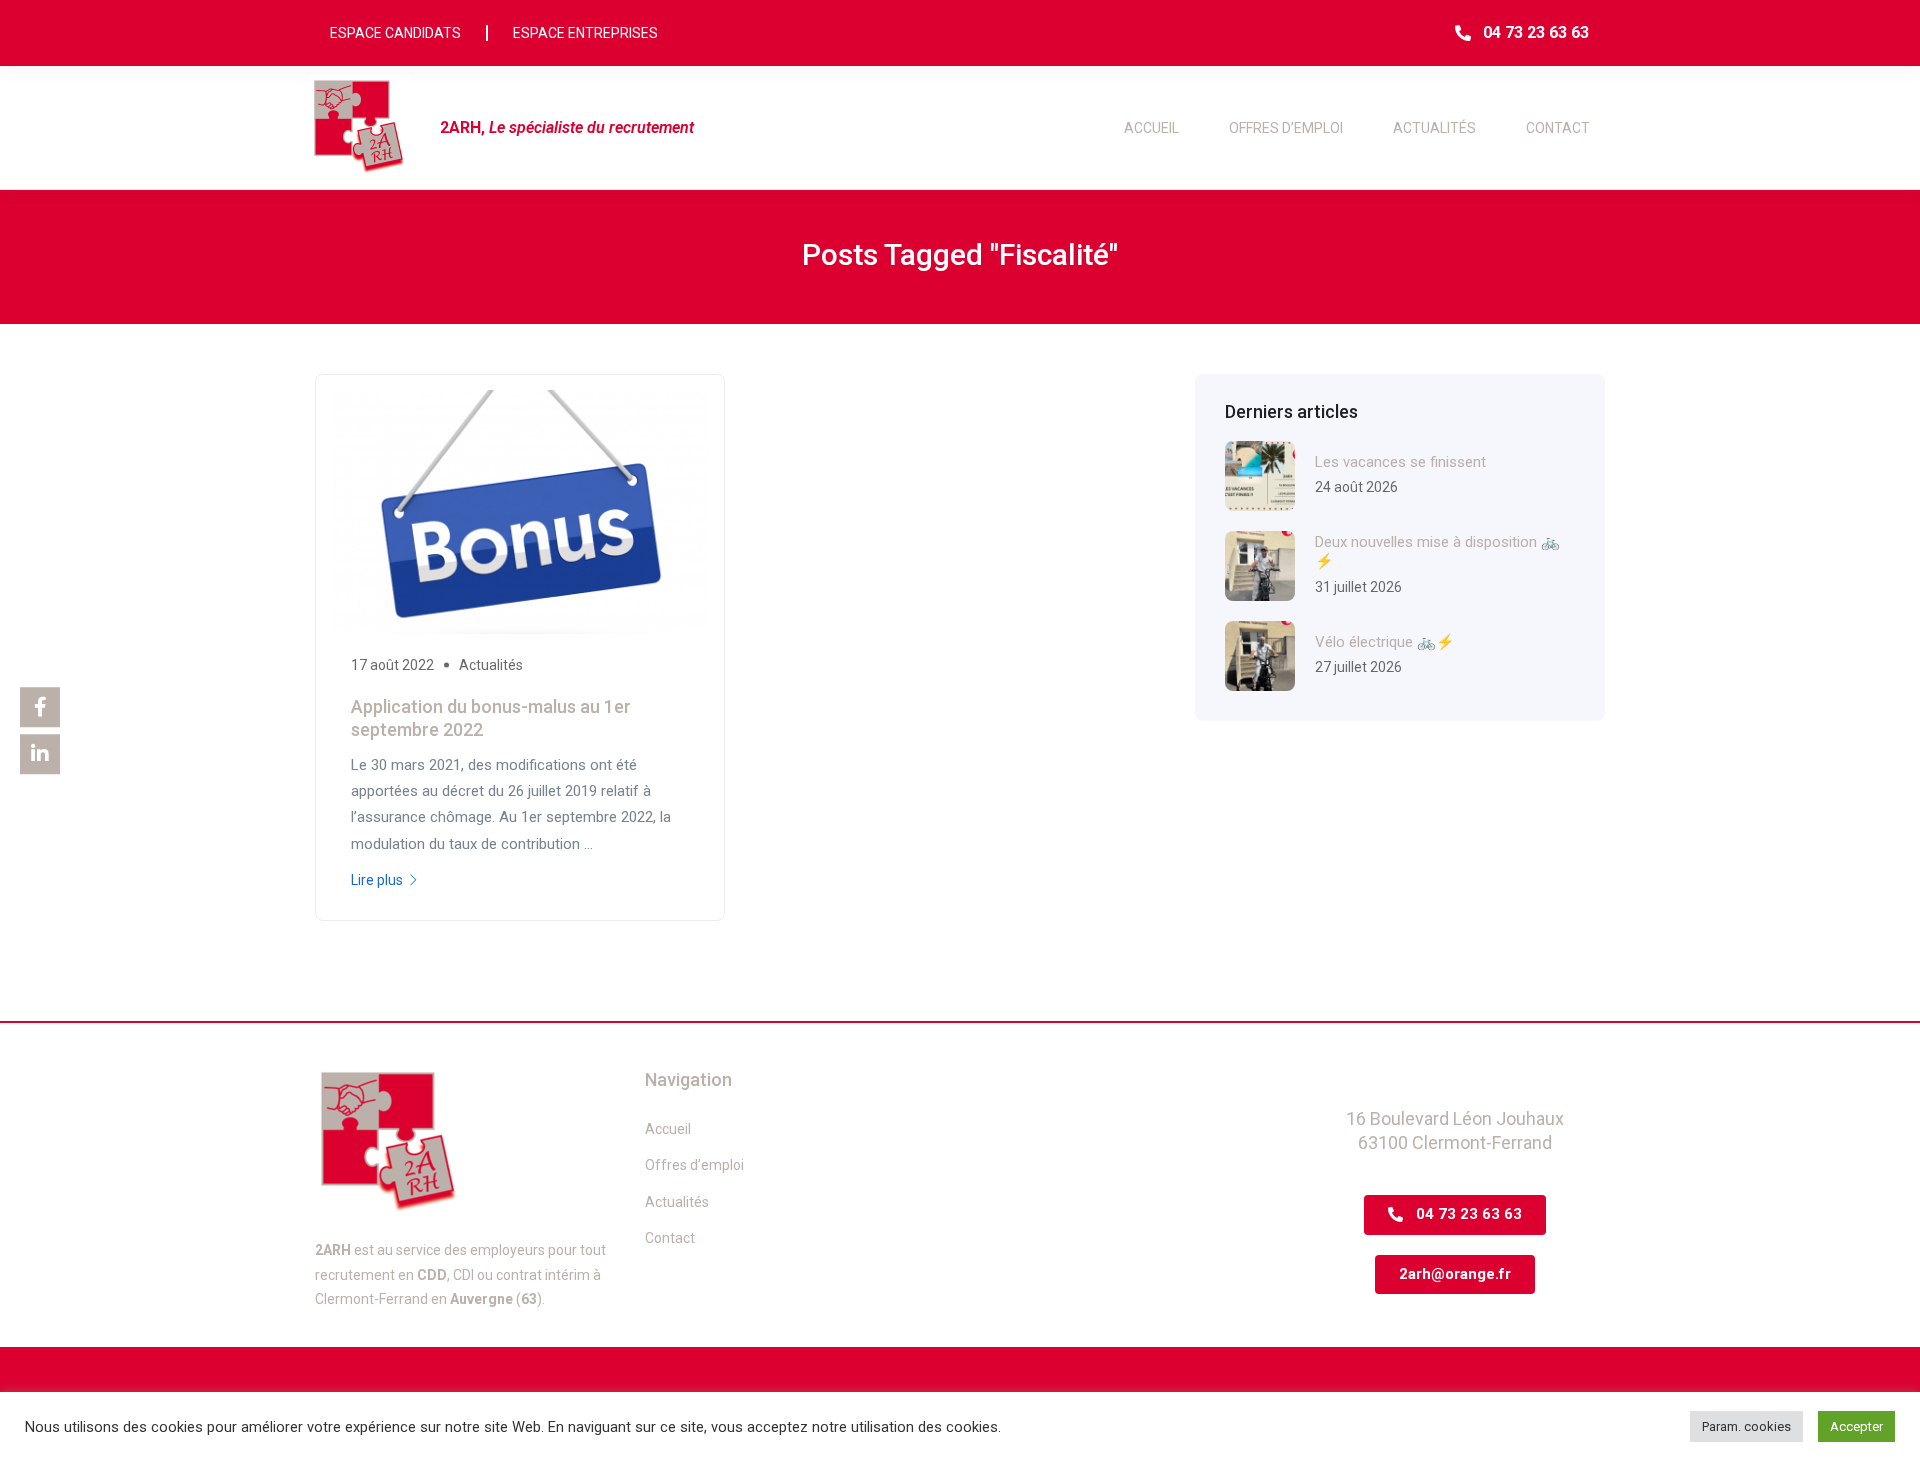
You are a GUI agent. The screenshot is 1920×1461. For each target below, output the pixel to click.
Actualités (1434, 128)
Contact (1558, 128)
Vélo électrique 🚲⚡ (1385, 642)
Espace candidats (395, 33)
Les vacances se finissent (1400, 462)
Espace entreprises (585, 33)
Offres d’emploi (1286, 128)
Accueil (1151, 128)
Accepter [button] (1856, 1426)
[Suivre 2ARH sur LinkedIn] (40, 754)
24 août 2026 (1356, 487)
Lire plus (377, 880)
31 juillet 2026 (1358, 587)
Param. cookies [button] (1746, 1426)
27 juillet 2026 (1358, 667)
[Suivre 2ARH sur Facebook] (40, 707)
